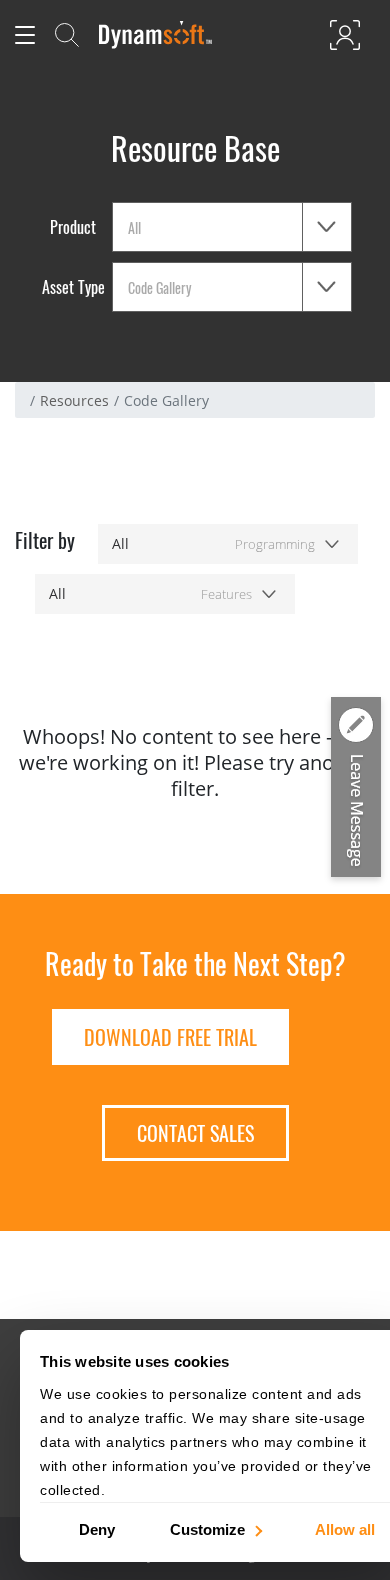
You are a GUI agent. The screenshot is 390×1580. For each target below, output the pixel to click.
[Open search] (67, 35)
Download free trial (170, 1037)
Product (73, 227)
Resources (74, 400)
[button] (356, 789)
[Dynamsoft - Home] (156, 35)
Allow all (345, 1528)
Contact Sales (195, 1133)
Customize (207, 1528)
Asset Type (73, 287)
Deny (97, 1528)
